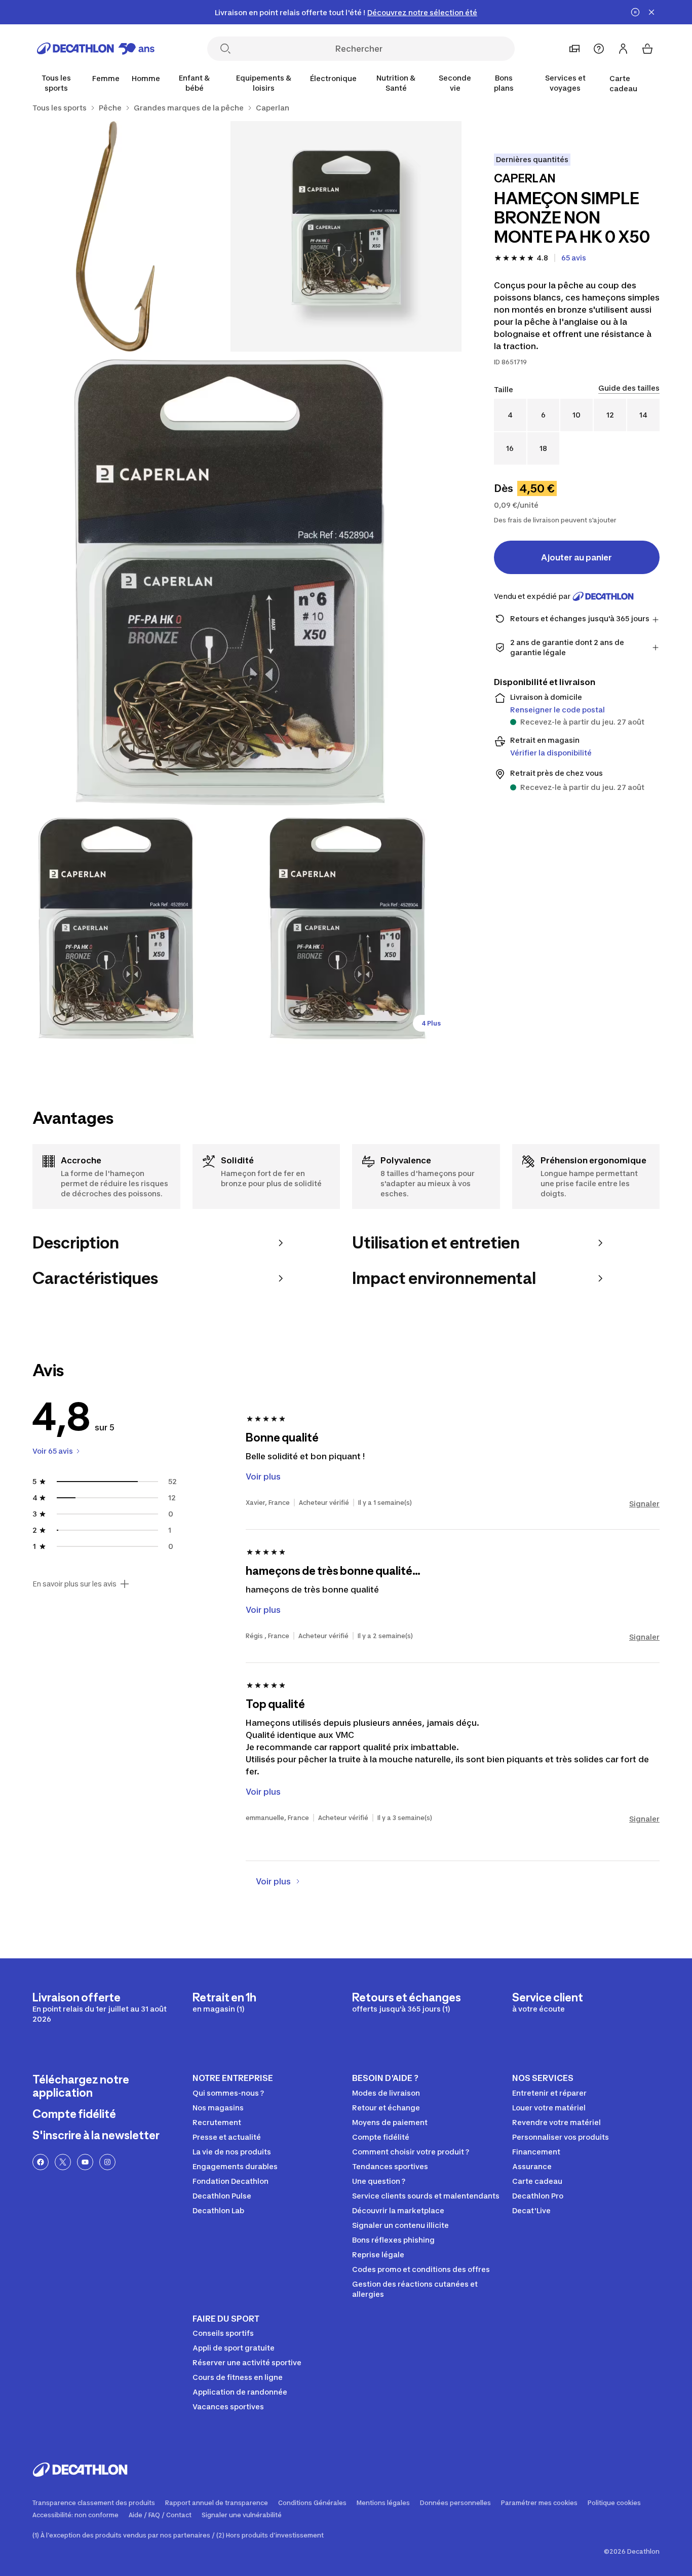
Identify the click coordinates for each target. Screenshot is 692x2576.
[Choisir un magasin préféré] (574, 49)
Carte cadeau (623, 83)
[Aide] (599, 49)
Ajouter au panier (576, 557)
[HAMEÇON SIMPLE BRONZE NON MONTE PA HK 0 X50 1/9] (346, 236)
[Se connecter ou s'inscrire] (623, 49)
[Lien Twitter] (63, 2162)
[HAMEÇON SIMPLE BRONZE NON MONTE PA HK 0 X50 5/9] (346, 929)
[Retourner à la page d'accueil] (96, 49)
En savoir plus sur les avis (74, 1584)
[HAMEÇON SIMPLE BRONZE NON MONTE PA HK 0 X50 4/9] (115, 929)
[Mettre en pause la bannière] (635, 12)
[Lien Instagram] (107, 2162)
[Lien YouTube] (85, 2162)
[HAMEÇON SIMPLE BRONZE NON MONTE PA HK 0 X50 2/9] (115, 236)
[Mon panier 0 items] (647, 49)
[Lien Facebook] (41, 2162)
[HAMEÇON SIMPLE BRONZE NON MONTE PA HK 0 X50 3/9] (231, 582)
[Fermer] (651, 12)
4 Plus (431, 1023)
